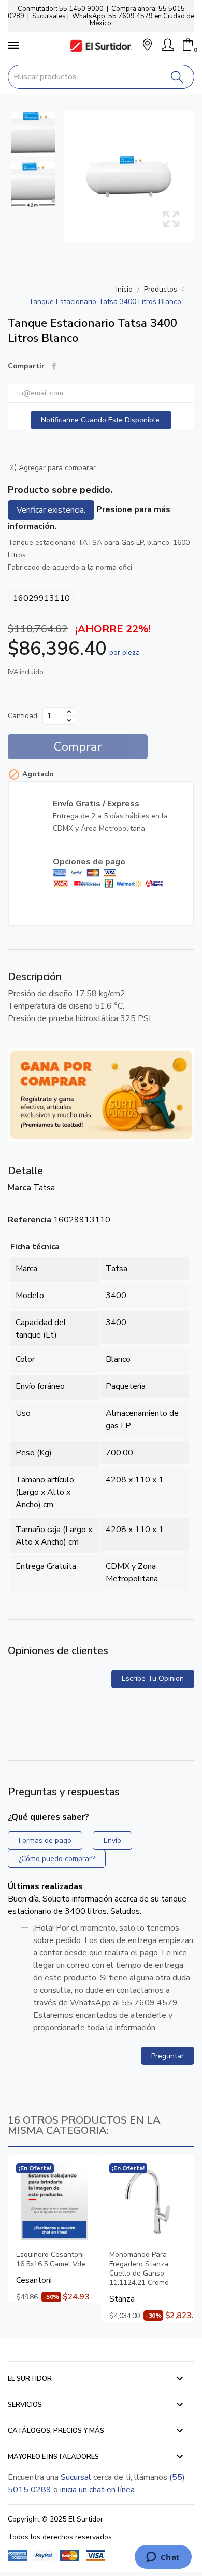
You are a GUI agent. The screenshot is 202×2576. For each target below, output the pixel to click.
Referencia (30, 1220)
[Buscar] (177, 77)
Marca (19, 1188)
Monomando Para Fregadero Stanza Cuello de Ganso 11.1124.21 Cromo (139, 2269)
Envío (112, 1841)
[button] (147, 46)
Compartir (54, 366)
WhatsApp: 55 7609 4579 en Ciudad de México (133, 20)
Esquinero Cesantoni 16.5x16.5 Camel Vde (51, 2260)
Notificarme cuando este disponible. (101, 420)
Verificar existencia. (51, 510)
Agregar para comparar (57, 468)
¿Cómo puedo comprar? (57, 1859)
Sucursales (49, 16)
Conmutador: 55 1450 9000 (61, 9)
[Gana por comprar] (101, 1094)
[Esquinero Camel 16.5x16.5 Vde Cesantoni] (54, 2201)
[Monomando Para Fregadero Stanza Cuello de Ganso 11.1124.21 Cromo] (148, 2201)
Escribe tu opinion (153, 1679)
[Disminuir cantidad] (69, 720)
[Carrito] (188, 45)
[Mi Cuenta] (168, 45)
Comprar (78, 747)
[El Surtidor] (101, 46)
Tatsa (44, 1188)
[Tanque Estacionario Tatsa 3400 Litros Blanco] (129, 176)
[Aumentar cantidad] (69, 712)
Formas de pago (45, 1841)
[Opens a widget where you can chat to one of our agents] (163, 2558)
